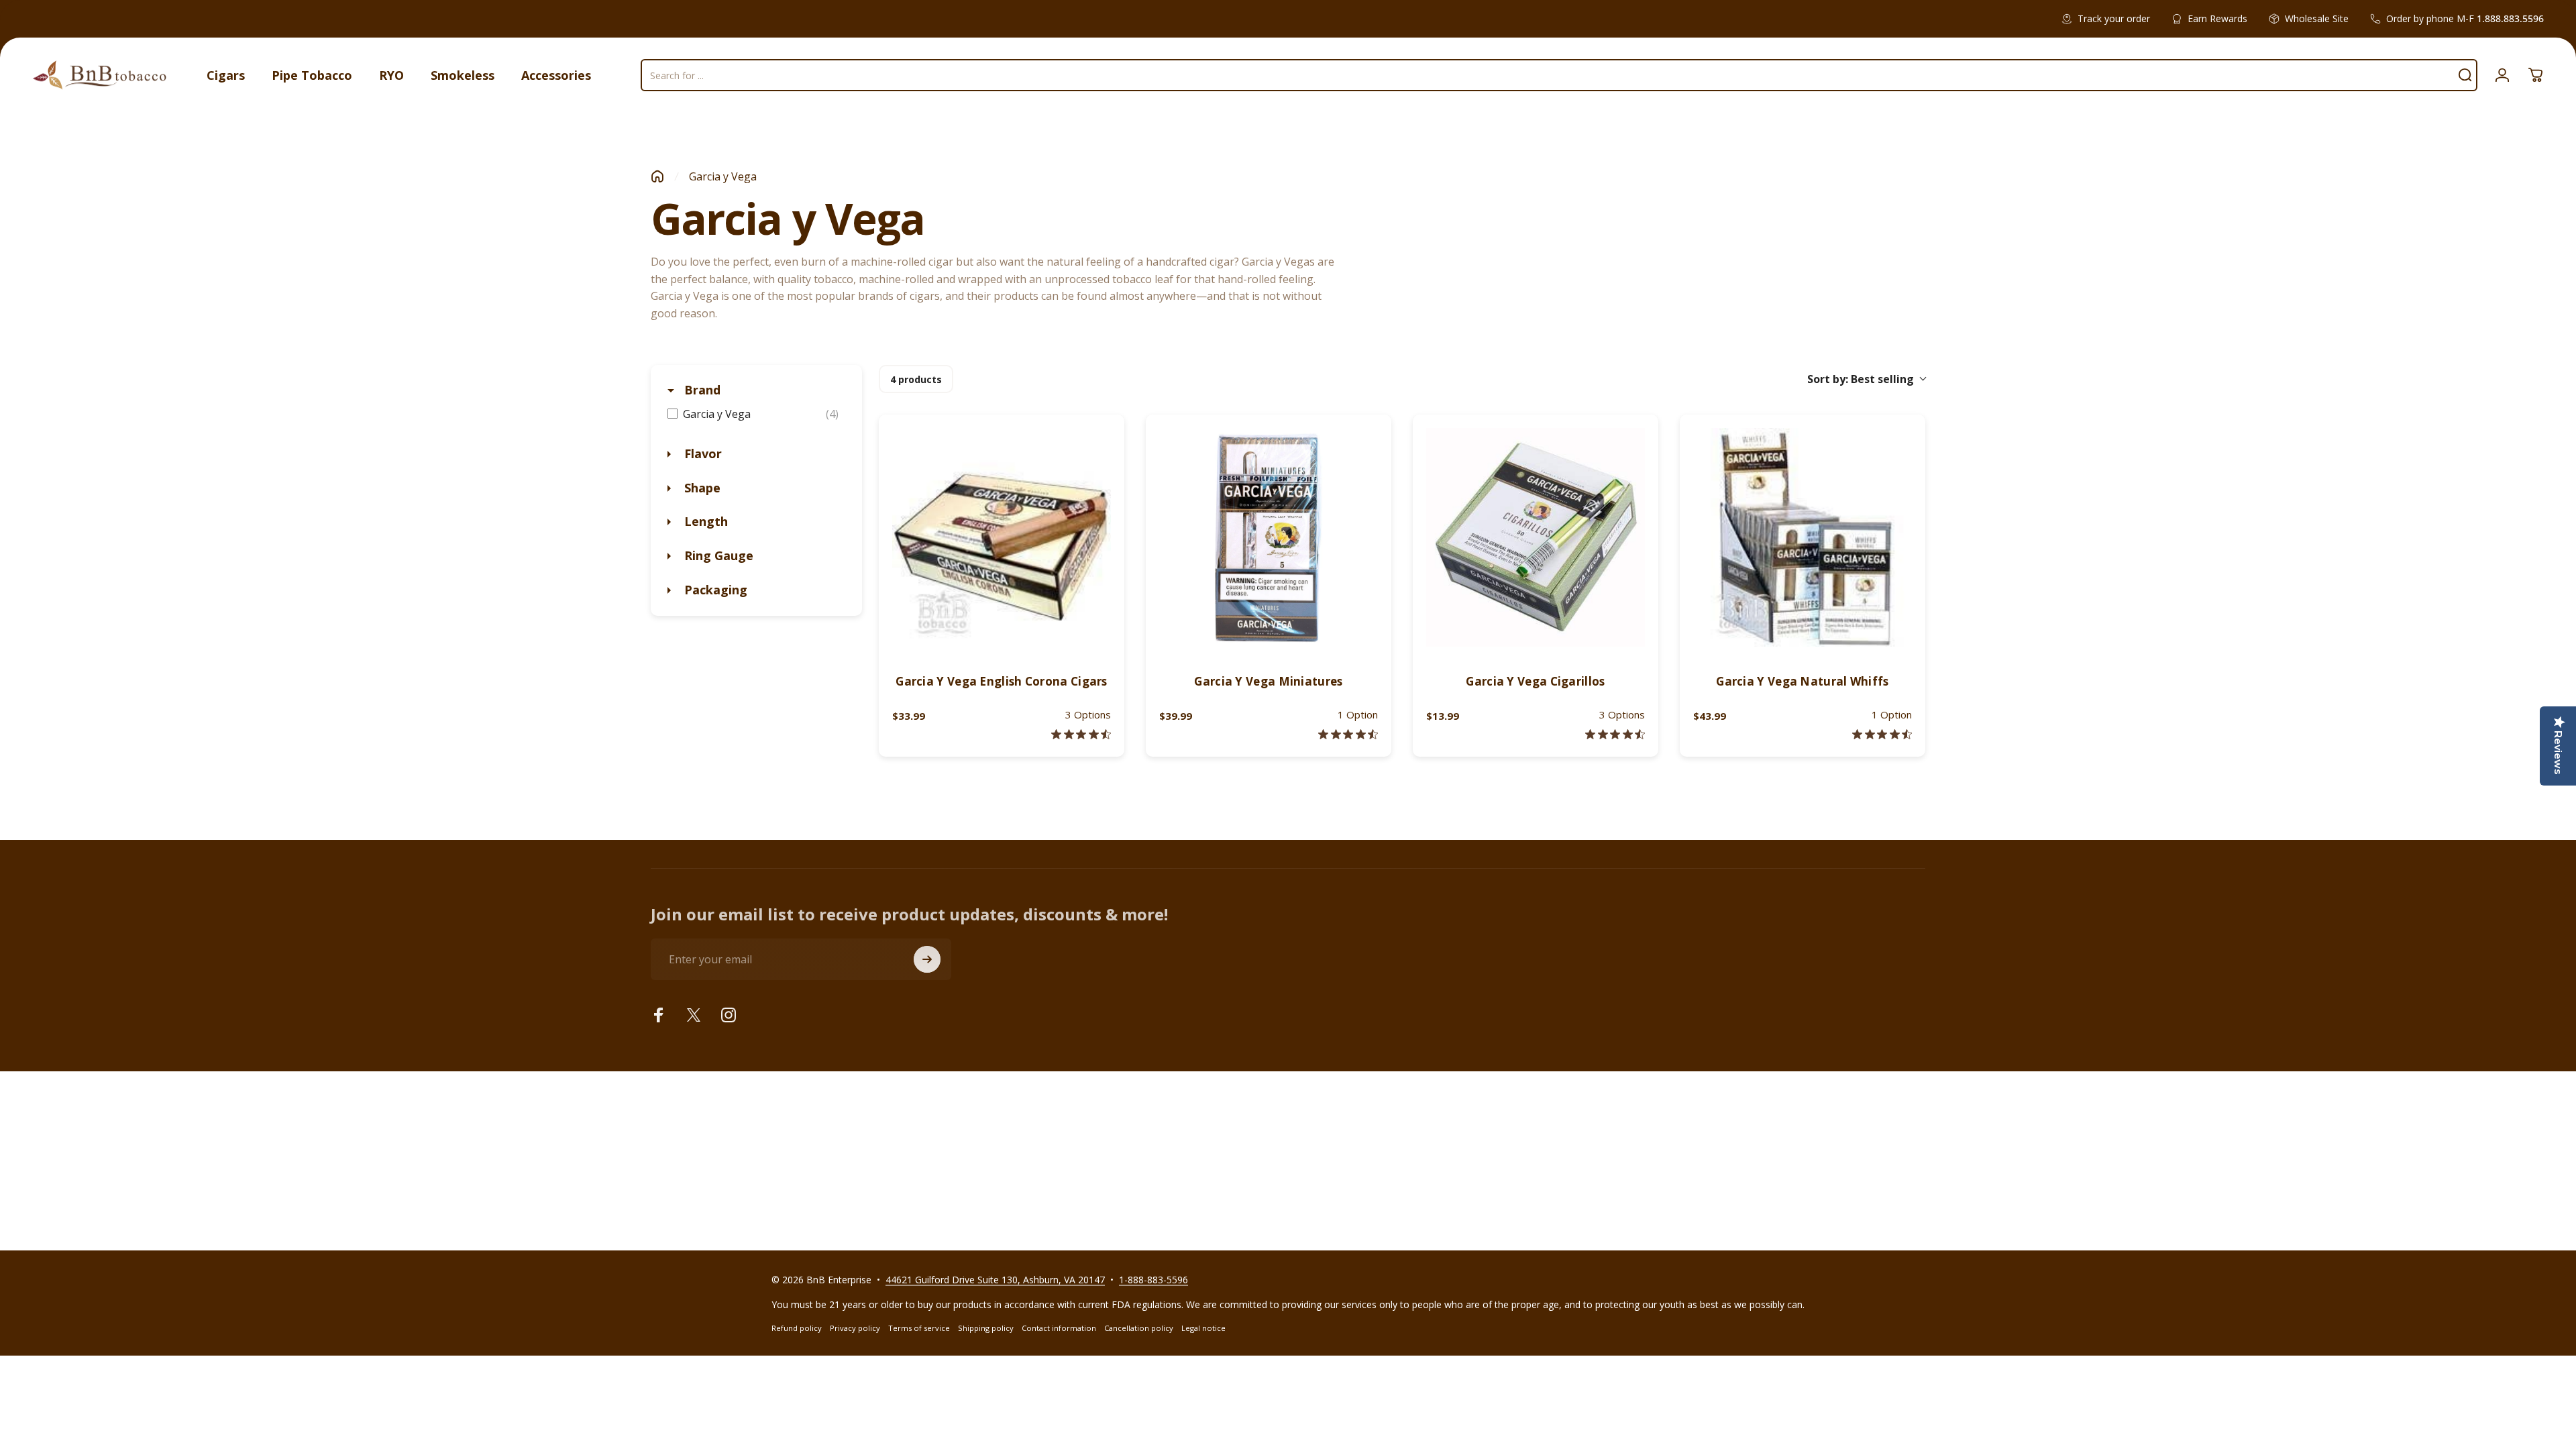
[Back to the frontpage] (657, 176)
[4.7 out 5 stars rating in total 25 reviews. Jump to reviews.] (1348, 734)
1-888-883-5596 (1153, 1280)
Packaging (714, 590)
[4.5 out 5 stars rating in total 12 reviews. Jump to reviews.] (1882, 734)
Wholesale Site (2317, 18)
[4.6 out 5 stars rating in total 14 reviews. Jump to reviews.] (1615, 734)
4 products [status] (916, 379)
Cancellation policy (1139, 1328)
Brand (701, 390)
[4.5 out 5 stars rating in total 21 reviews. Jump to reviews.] (1081, 734)
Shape (701, 488)
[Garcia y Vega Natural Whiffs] (1803, 537)
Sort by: (1861, 379)
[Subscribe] (927, 959)
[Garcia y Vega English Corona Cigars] (1002, 537)
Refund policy (797, 1328)
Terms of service (919, 1328)
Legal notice (1203, 1328)
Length (704, 521)
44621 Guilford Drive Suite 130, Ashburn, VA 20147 (995, 1280)
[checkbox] (756, 414)
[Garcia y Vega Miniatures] (1269, 537)
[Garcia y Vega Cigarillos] (1536, 537)
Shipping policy (986, 1328)
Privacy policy (855, 1328)
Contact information (1059, 1328)
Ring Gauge (717, 555)
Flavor (701, 453)
